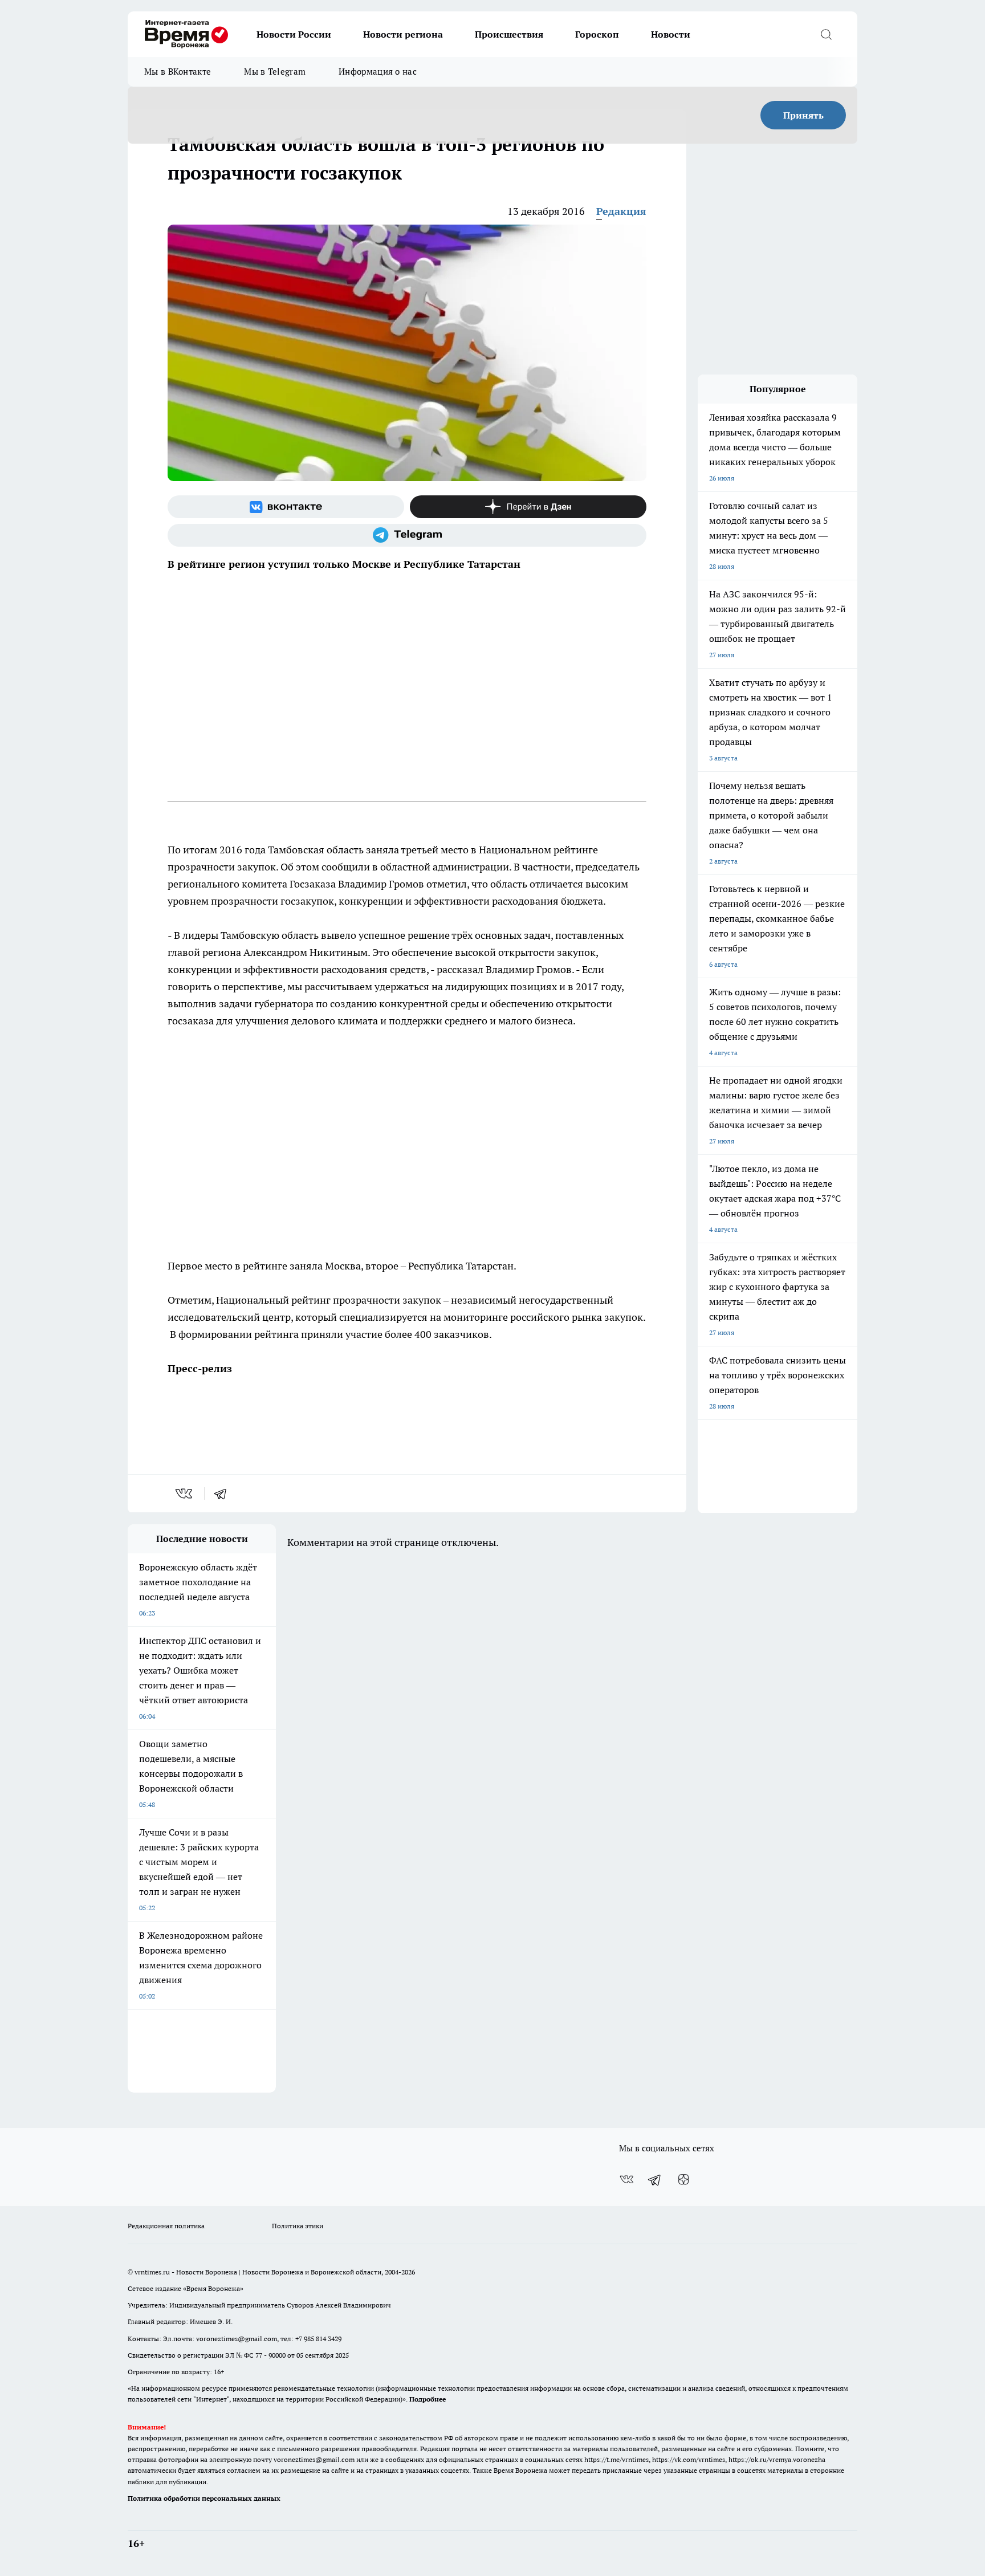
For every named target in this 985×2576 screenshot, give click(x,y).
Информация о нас (378, 72)
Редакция (621, 211)
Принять (803, 115)
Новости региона (403, 34)
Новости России (294, 34)
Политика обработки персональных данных (204, 2498)
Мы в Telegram (275, 72)
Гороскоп (597, 34)
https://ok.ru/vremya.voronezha (777, 2459)
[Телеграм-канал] (407, 535)
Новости (671, 34)
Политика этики (298, 2226)
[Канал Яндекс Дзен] (528, 507)
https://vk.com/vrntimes (689, 2459)
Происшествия (509, 34)
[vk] (185, 1493)
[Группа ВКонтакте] (286, 507)
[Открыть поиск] (826, 34)
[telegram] (224, 1493)
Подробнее (428, 2399)
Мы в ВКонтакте (178, 72)
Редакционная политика (166, 2226)
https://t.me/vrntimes (616, 2459)
